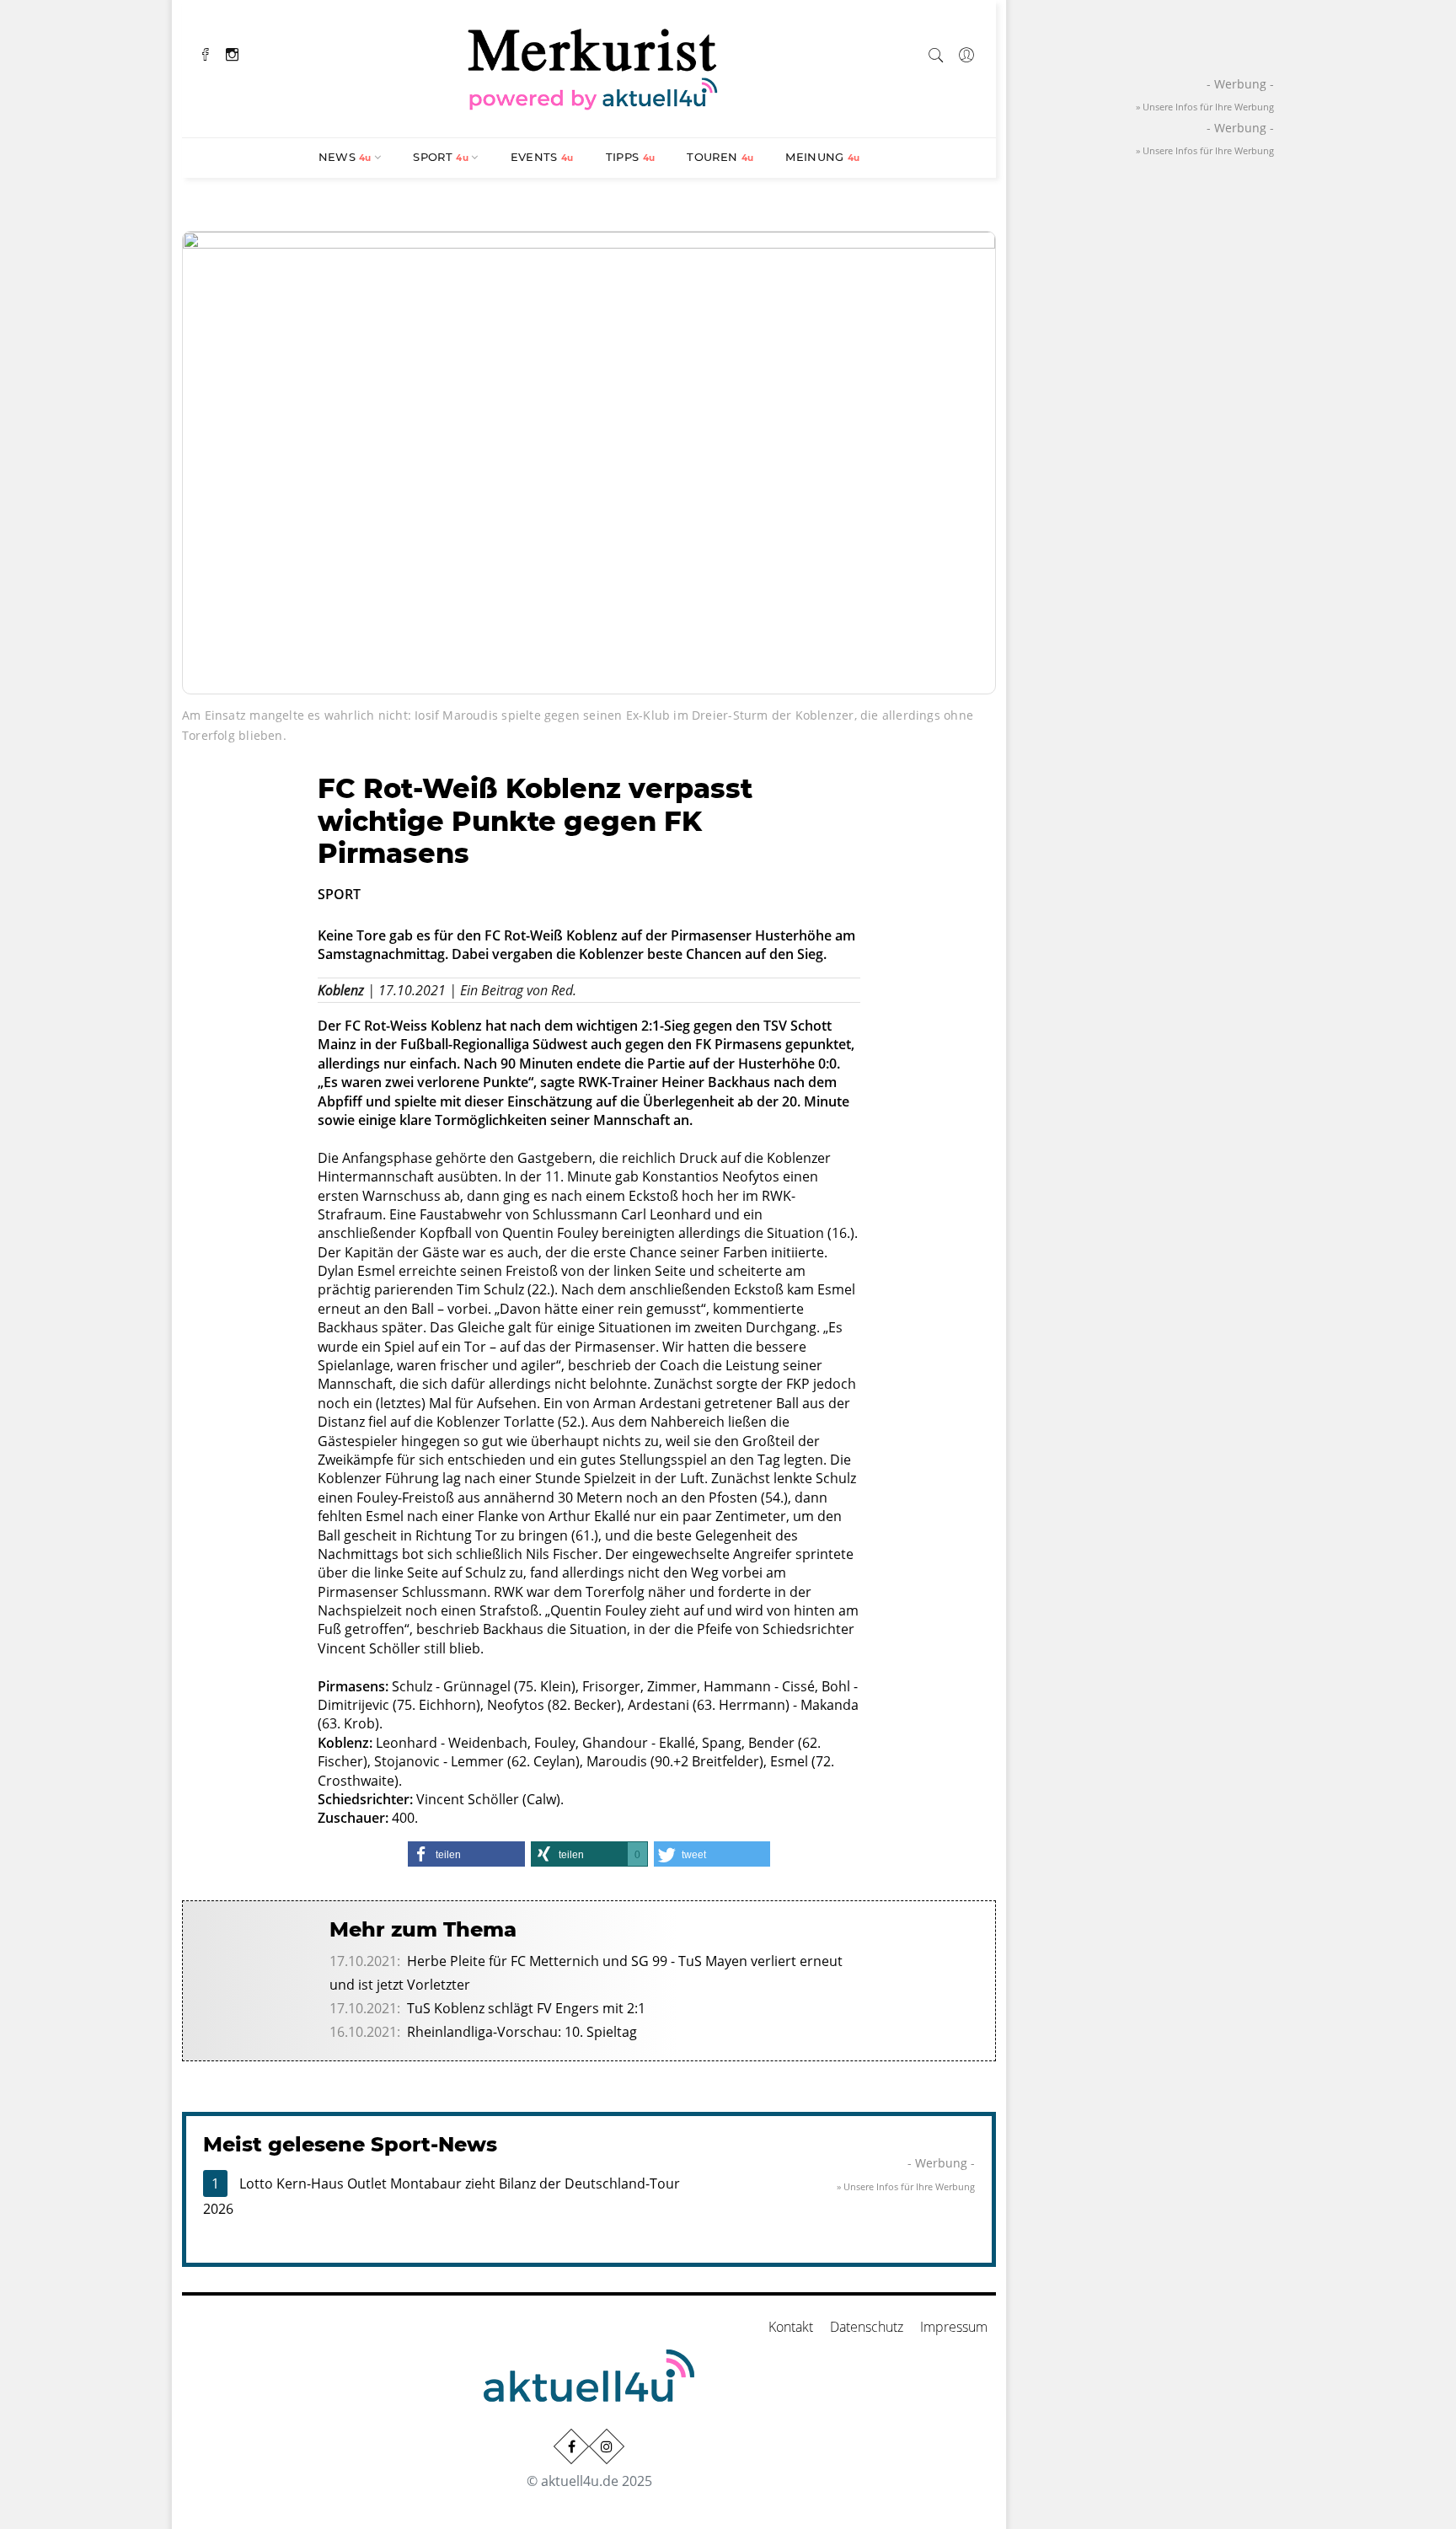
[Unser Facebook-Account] (571, 2446)
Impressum (954, 2327)
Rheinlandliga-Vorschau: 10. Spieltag (522, 2032)
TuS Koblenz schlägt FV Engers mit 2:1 (526, 2008)
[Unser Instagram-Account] (607, 2446)
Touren (720, 157)
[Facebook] (206, 53)
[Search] (936, 52)
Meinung (822, 157)
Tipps (631, 157)
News (345, 157)
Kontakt (791, 2327)
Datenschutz (867, 2327)
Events (542, 157)
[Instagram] (232, 53)
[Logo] (593, 67)
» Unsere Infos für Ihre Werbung (906, 2186)
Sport (441, 157)
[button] (466, 1854)
